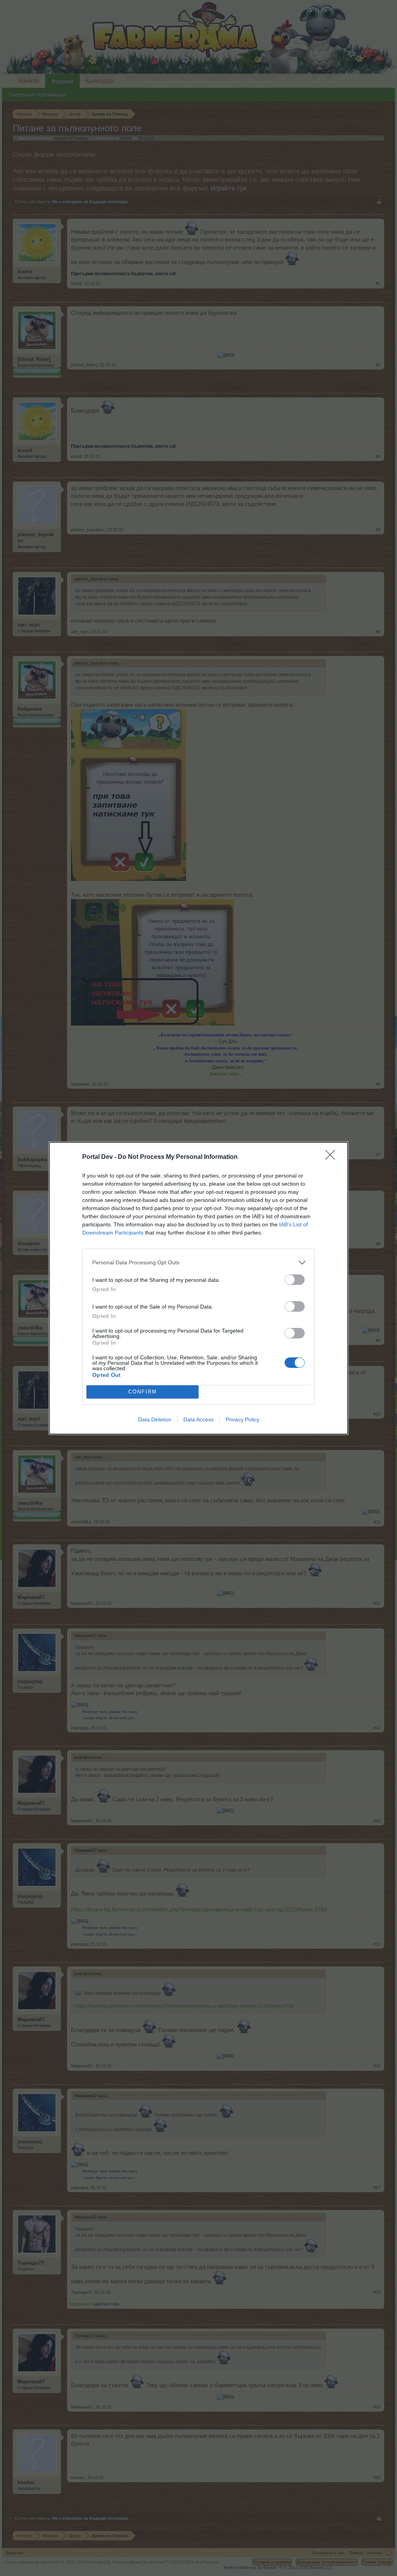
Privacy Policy (243, 1419)
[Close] (333, 1157)
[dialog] (198, 1288)
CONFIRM (143, 1392)
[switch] (295, 1280)
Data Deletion (155, 1419)
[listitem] (198, 1263)
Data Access (198, 1419)
